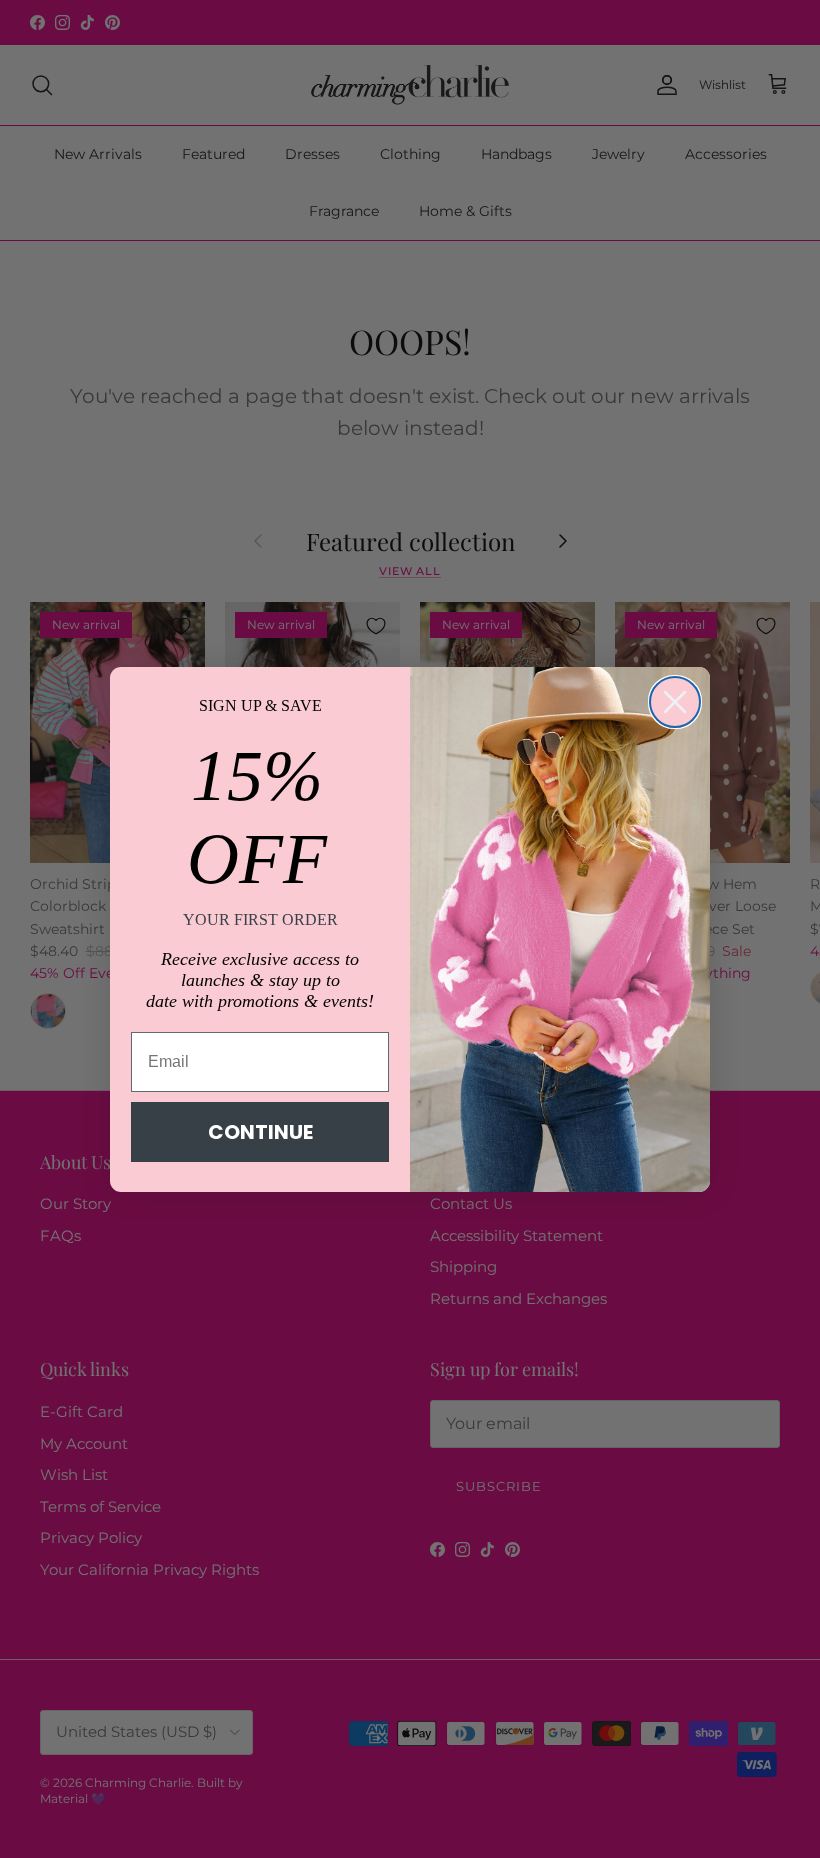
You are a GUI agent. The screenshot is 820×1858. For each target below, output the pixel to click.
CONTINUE (260, 1132)
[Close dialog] (675, 702)
